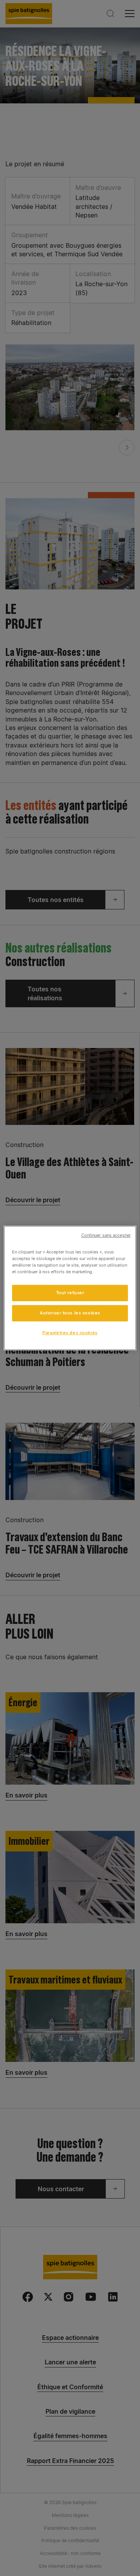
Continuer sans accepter (106, 1235)
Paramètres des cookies (70, 1333)
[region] (70, 1288)
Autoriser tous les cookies (70, 1313)
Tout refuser (70, 1293)
